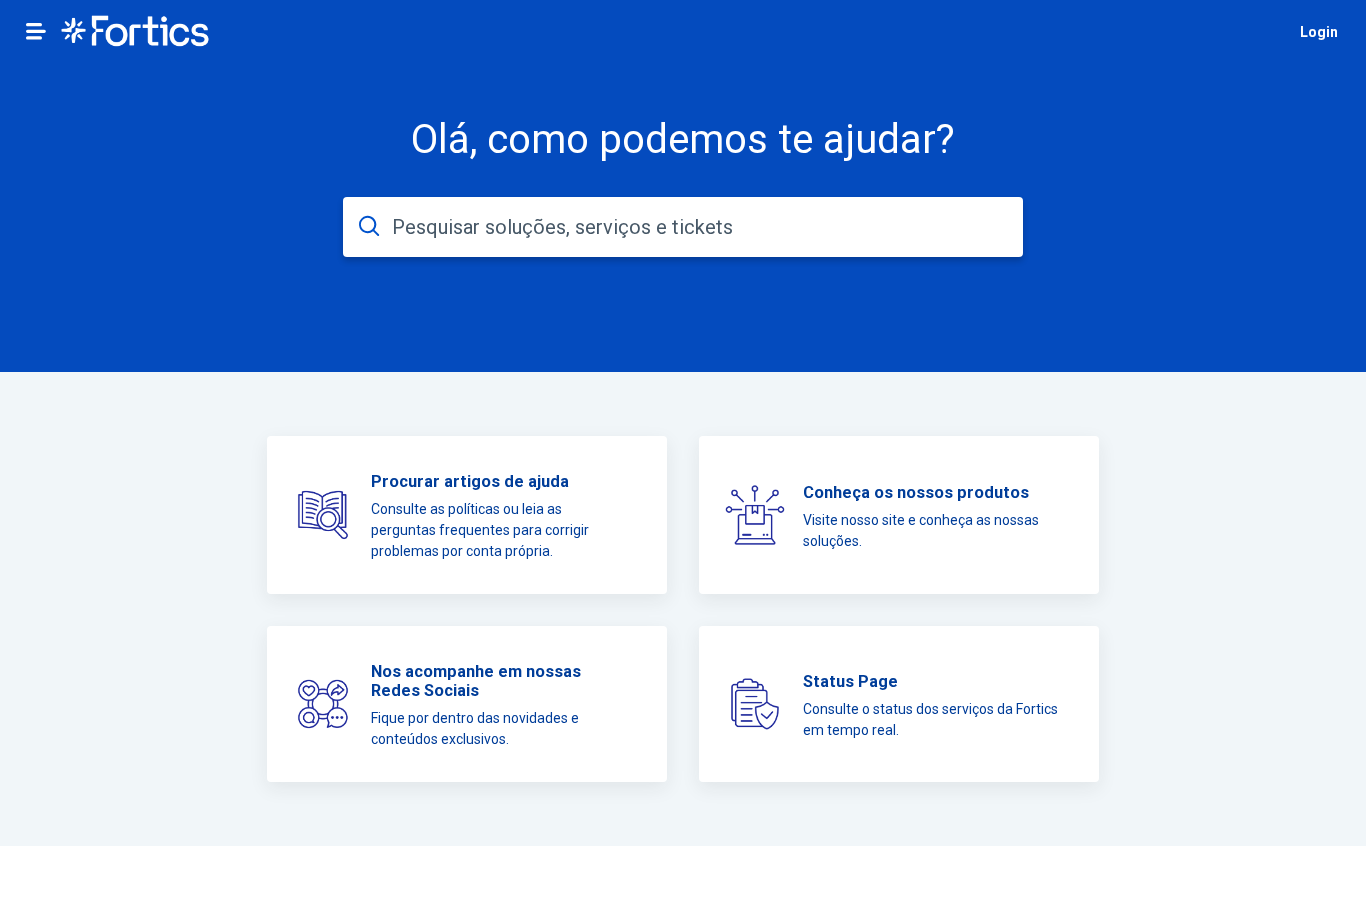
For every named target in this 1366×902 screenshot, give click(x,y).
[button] (36, 31)
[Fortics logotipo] (135, 32)
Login (1319, 32)
